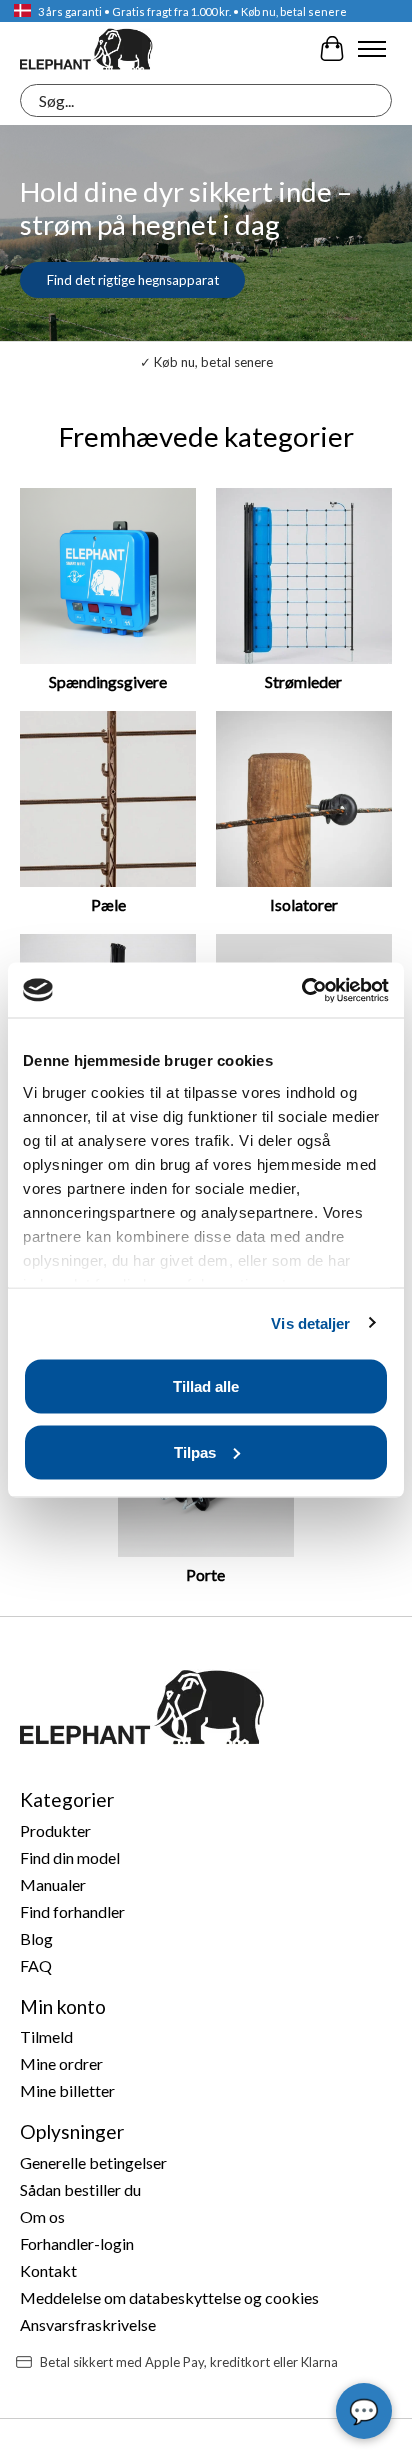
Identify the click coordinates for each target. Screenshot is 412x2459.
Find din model (70, 1857)
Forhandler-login (77, 2243)
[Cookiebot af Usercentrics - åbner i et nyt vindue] (301, 990)
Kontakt (48, 2270)
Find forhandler (72, 1911)
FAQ (36, 1965)
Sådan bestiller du (80, 2189)
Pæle (108, 904)
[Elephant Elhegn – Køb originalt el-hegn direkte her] (86, 48)
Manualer (53, 1884)
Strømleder (303, 681)
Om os (42, 2216)
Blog (36, 1938)
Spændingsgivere (108, 681)
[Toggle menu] (372, 49)
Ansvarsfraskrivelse (88, 2324)
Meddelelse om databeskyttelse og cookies (169, 2297)
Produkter (55, 1830)
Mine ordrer (61, 2063)
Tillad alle (206, 1386)
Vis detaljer (310, 1322)
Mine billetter (67, 2090)
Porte (205, 1574)
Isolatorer (304, 904)
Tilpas (195, 1451)
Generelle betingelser (93, 2162)
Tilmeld (46, 2036)
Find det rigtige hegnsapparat (133, 280)
